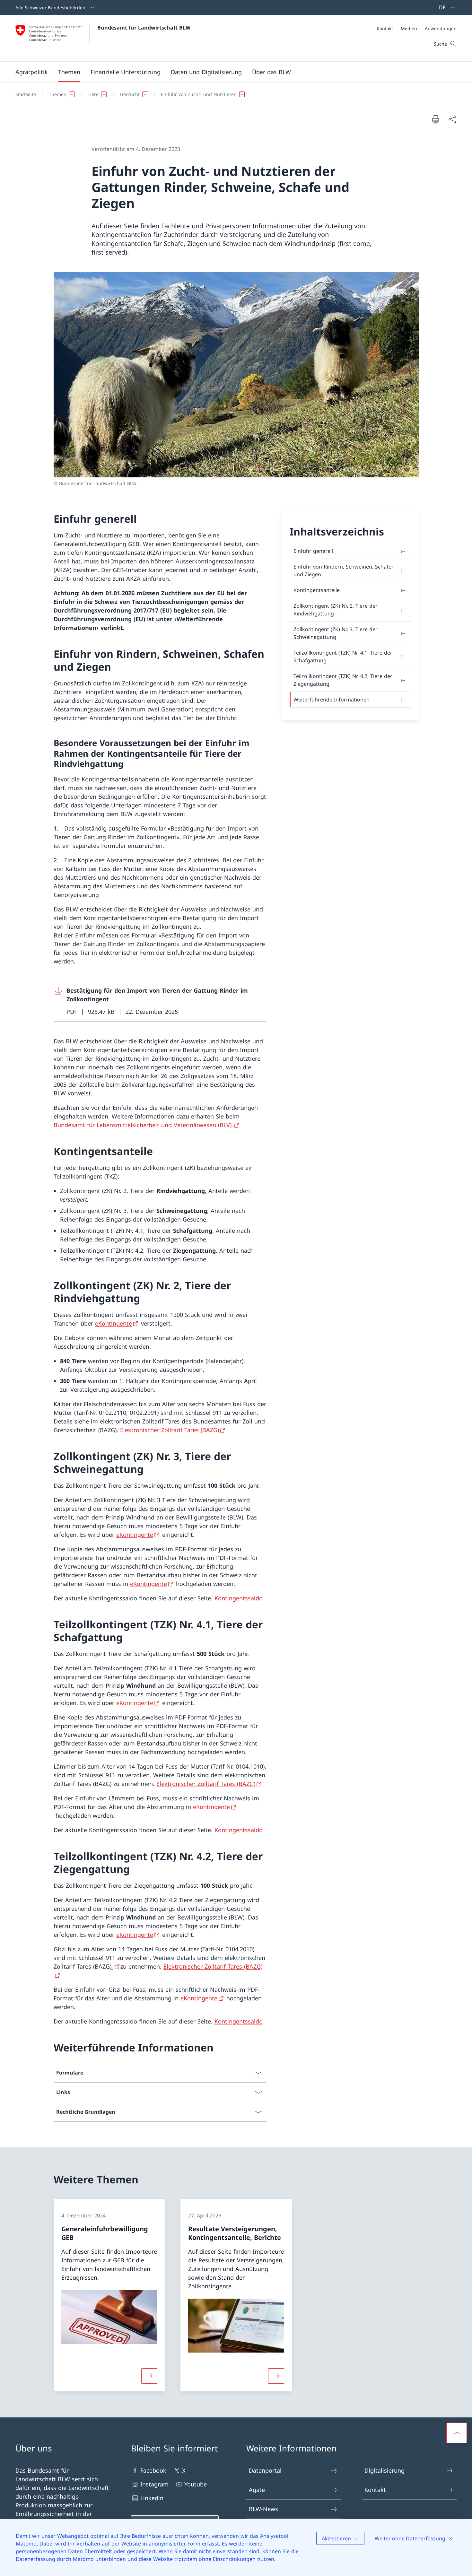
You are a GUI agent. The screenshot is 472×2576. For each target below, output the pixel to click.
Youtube (196, 2484)
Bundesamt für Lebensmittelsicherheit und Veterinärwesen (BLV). (143, 1125)
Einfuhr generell (313, 551)
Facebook (153, 2470)
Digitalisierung (385, 2470)
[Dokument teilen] (452, 119)
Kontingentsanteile (317, 590)
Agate (257, 2490)
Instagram (154, 2484)
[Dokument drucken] (435, 119)
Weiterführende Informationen (332, 700)
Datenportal (265, 2470)
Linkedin (152, 2498)
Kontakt (375, 2490)
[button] (32, 72)
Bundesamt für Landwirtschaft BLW (144, 28)
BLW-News (263, 2509)
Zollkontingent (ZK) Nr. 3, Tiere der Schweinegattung (336, 633)
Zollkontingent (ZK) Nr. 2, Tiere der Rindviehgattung (336, 610)
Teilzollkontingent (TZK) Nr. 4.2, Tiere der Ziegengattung (343, 680)
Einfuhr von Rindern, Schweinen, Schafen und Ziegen (344, 570)
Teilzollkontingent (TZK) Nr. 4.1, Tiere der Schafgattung (343, 657)
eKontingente (114, 1323)
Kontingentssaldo (239, 1598)
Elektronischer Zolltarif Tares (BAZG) (170, 1430)
